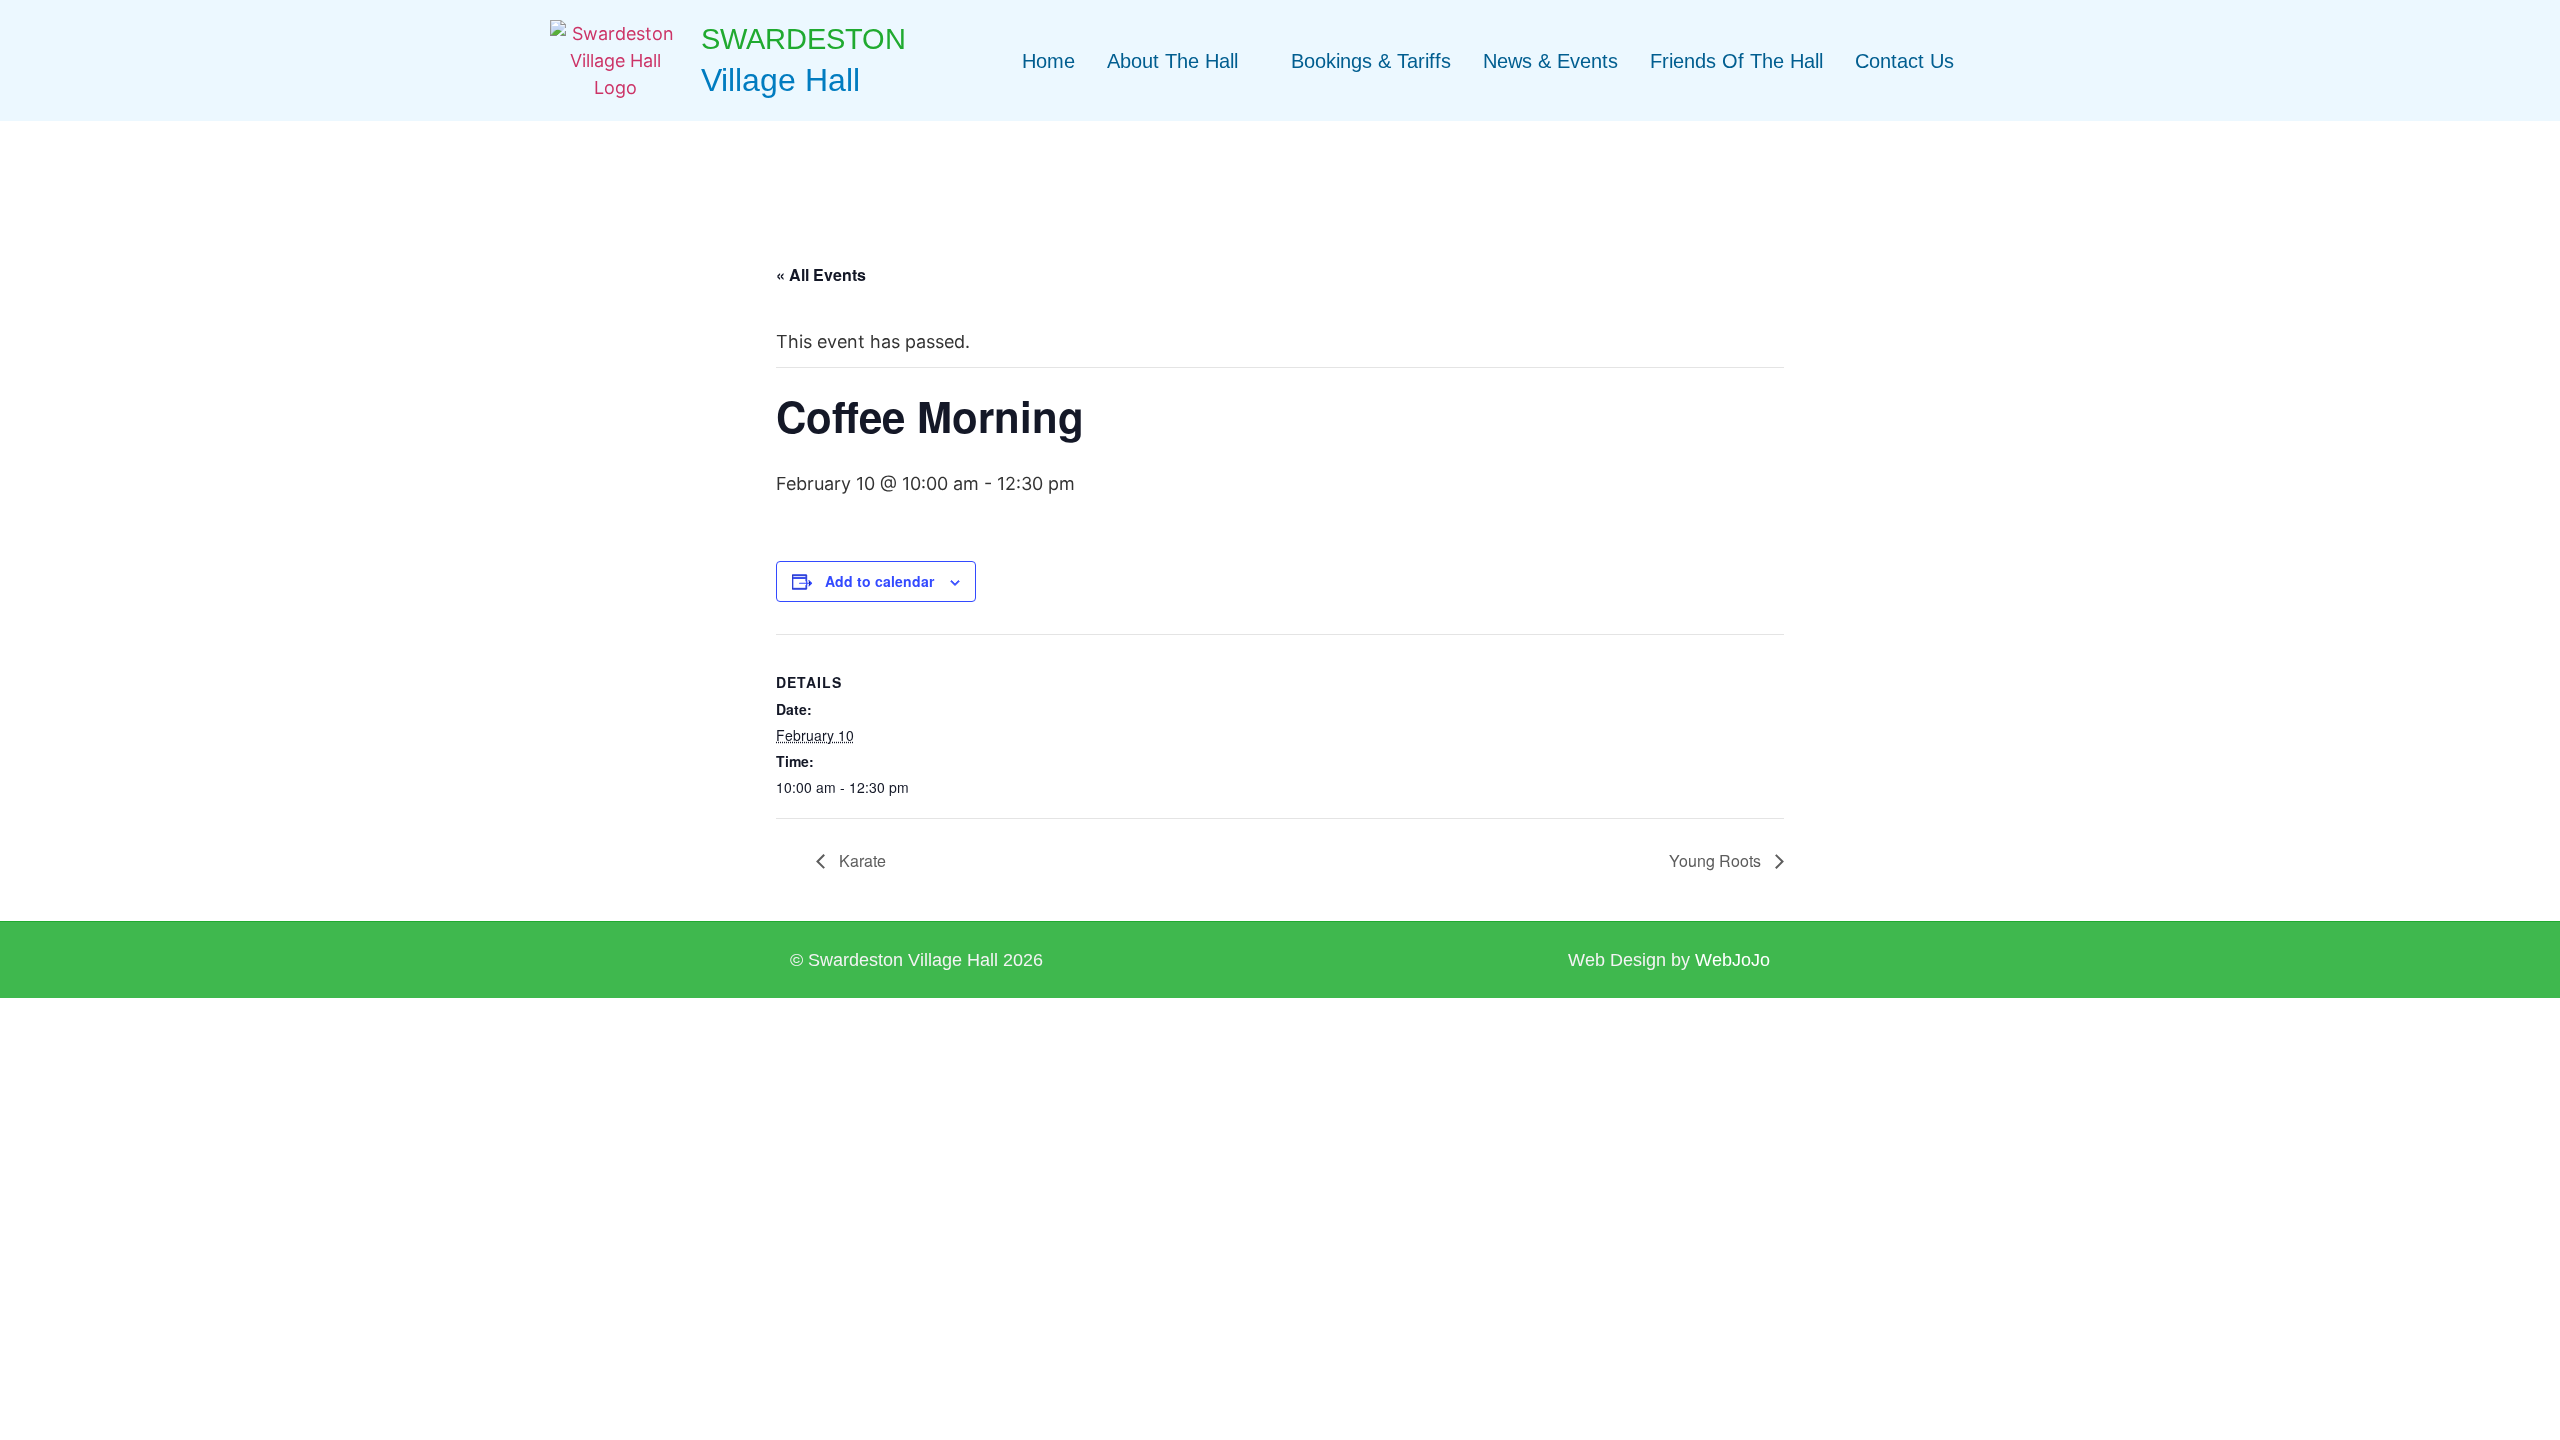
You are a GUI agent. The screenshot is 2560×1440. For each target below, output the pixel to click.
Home (1048, 61)
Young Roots (1717, 860)
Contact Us (1904, 61)
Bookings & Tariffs (1371, 61)
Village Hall (780, 80)
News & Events (1550, 61)
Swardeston (803, 39)
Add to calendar (879, 581)
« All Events (821, 274)
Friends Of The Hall (1736, 61)
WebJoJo (1732, 960)
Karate (860, 860)
